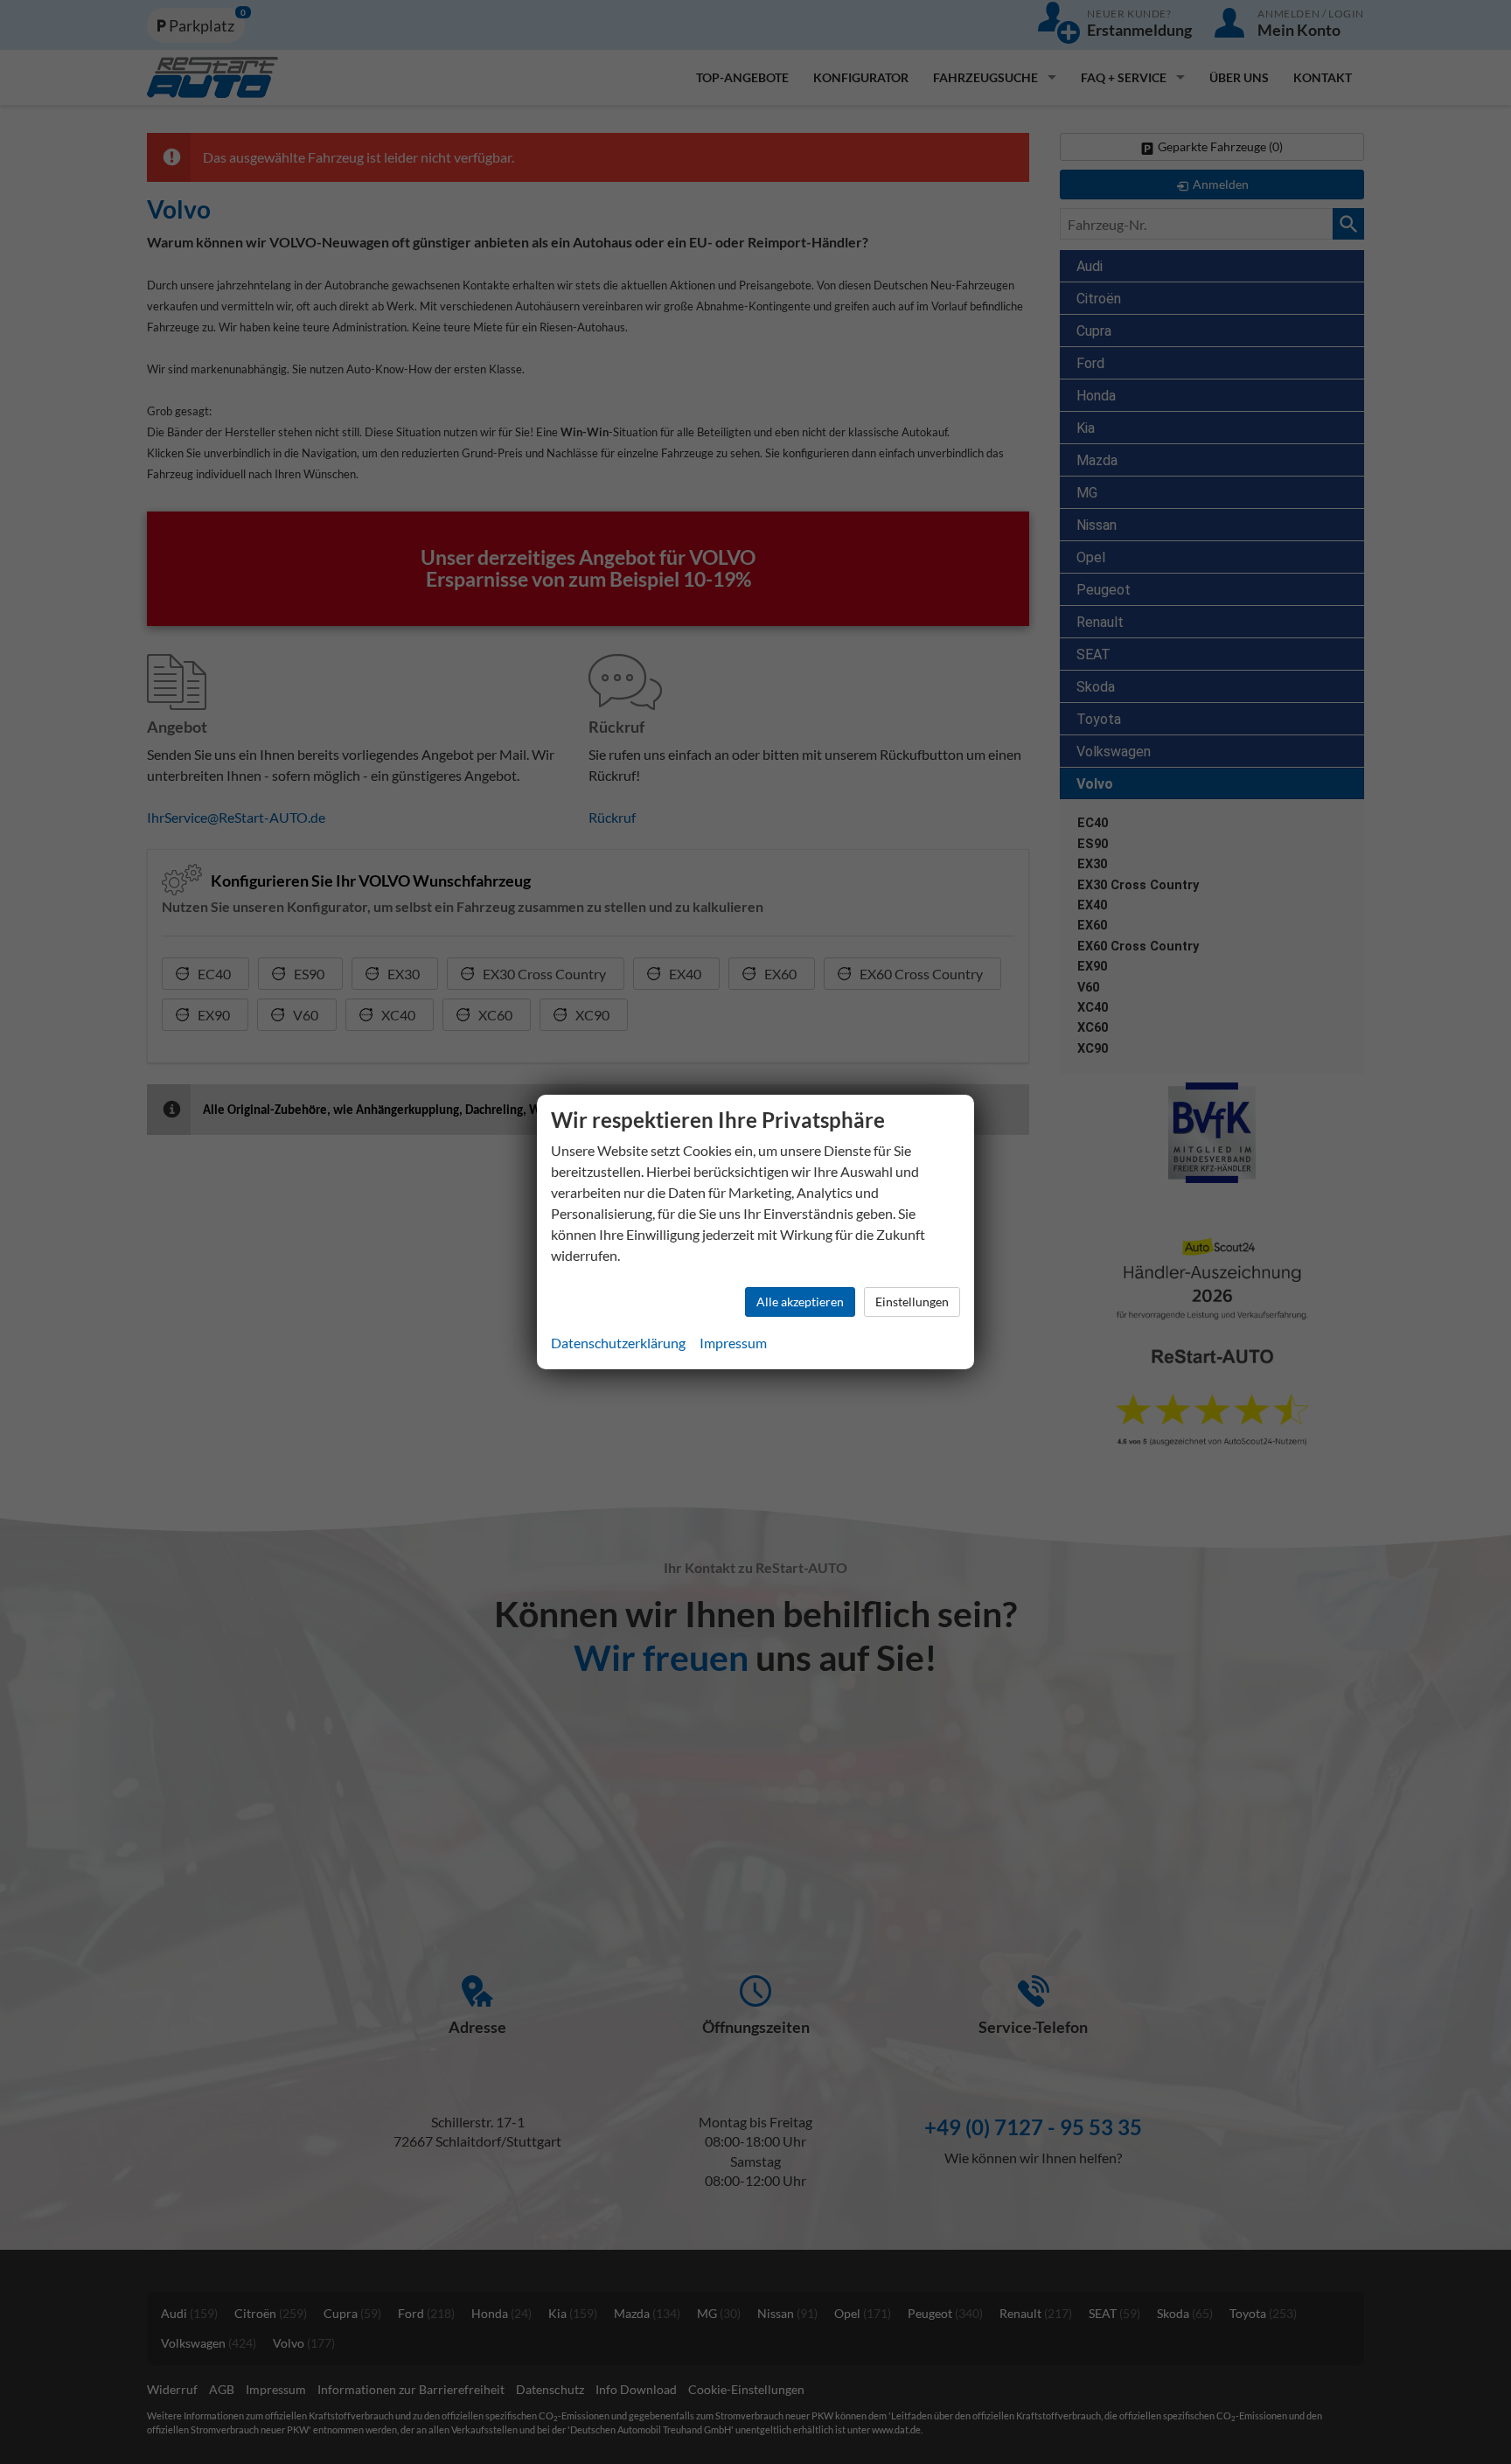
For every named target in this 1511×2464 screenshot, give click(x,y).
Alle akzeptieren (800, 1302)
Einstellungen (912, 1302)
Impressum (733, 1343)
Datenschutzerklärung (618, 1343)
